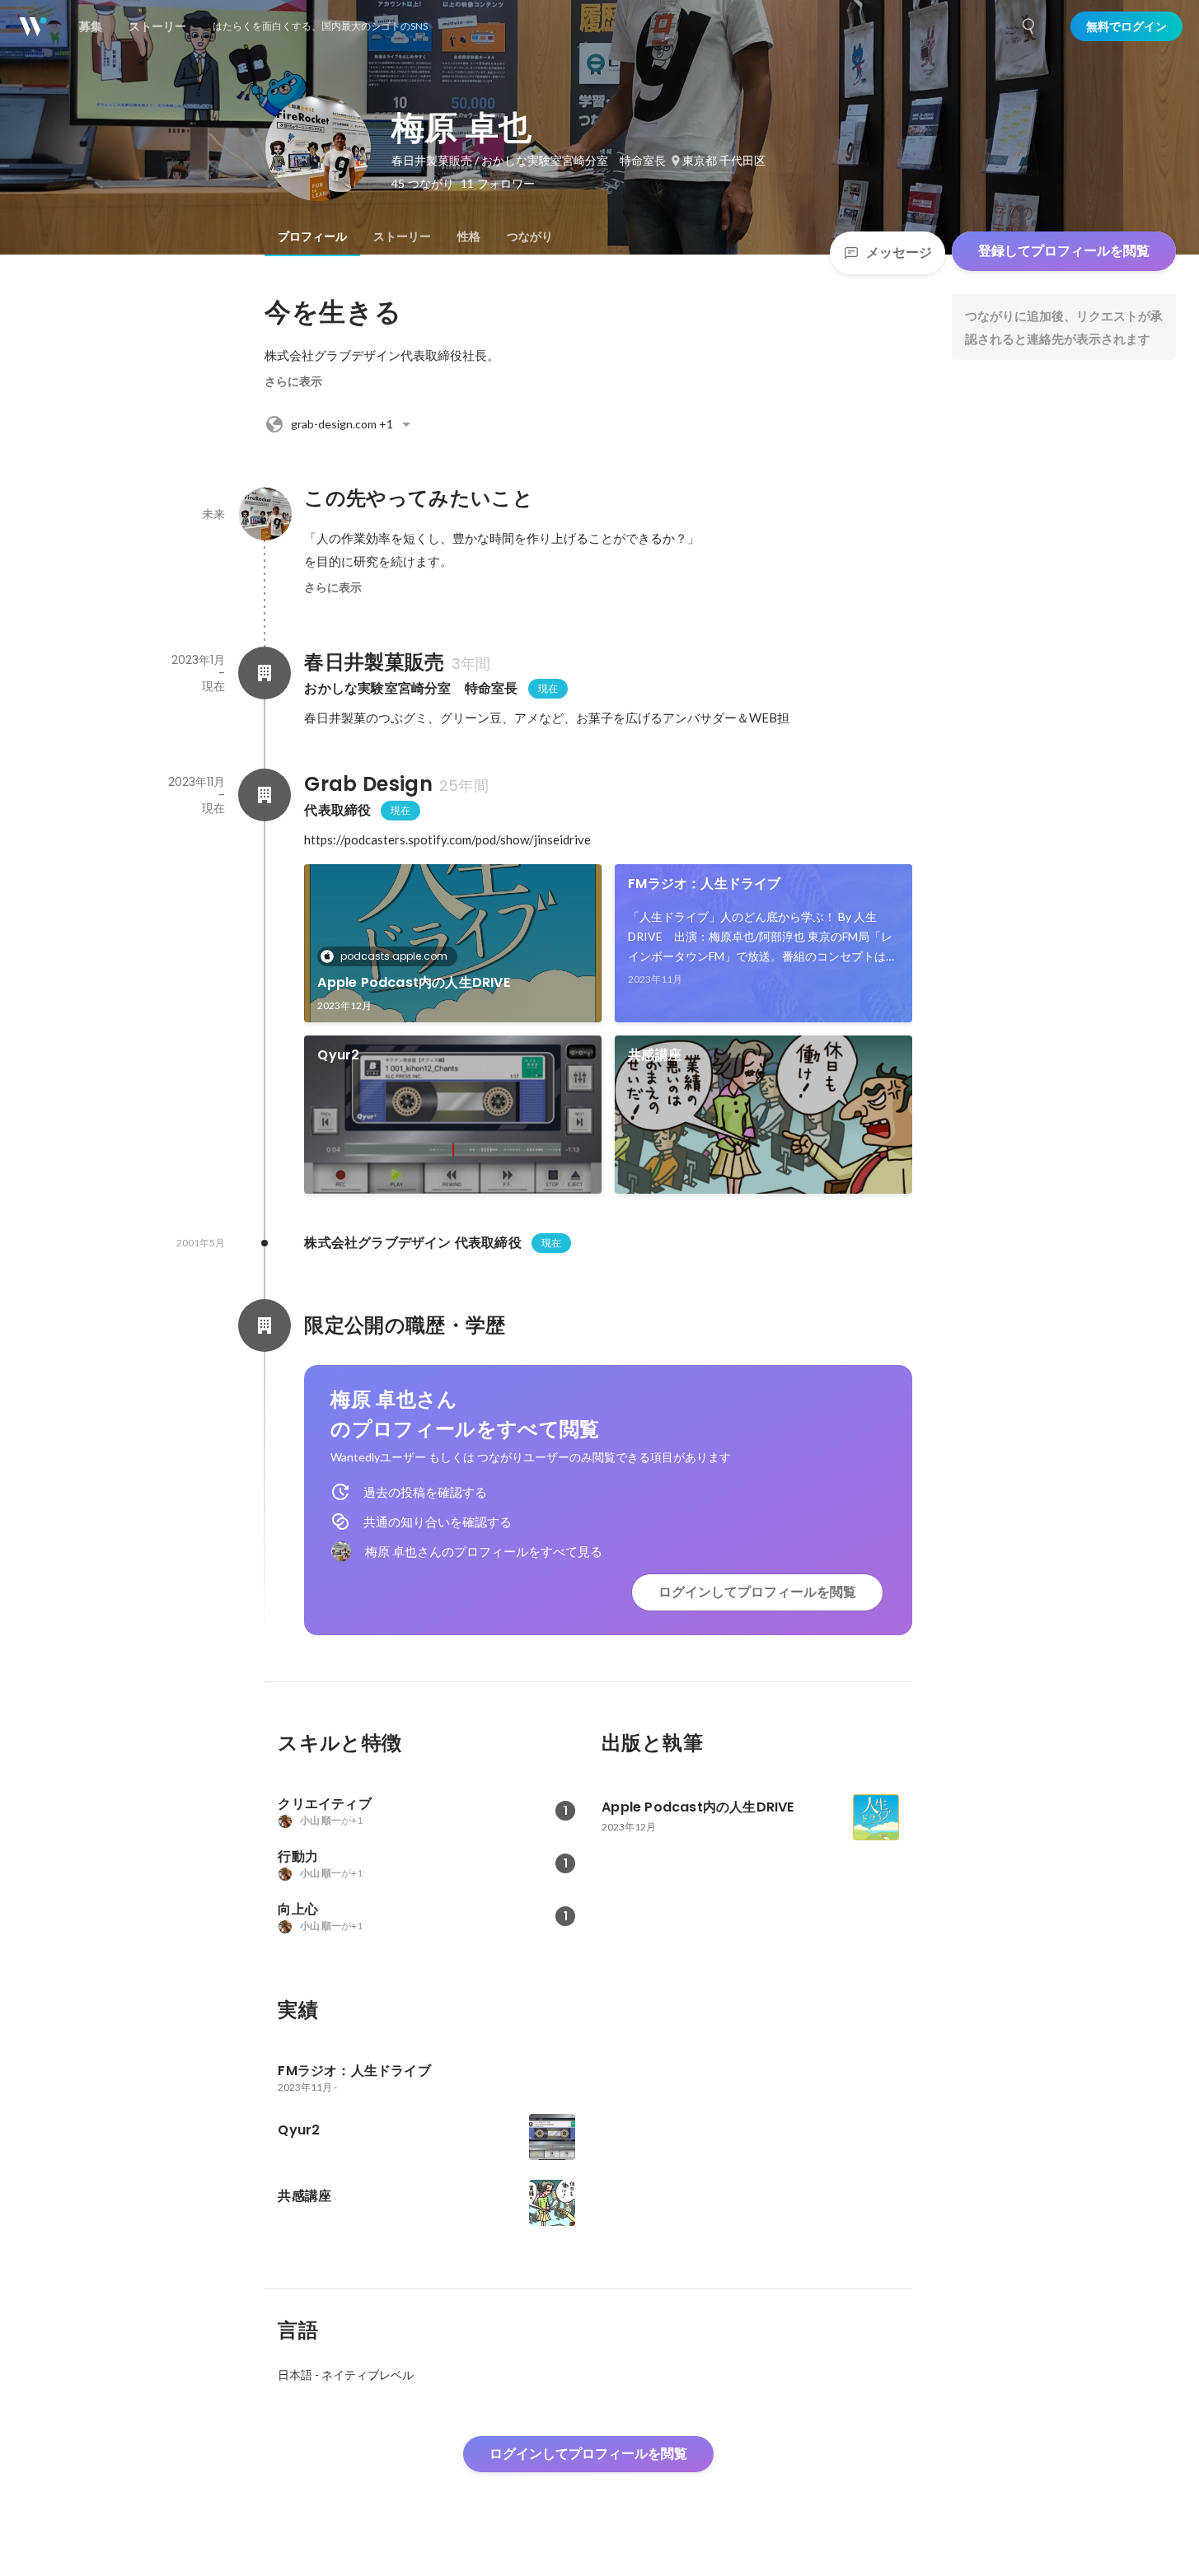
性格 (469, 236)
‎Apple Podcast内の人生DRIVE (420, 982)
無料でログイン (1126, 26)
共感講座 (655, 1055)
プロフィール (312, 236)
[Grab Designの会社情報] (265, 795)
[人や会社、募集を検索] (1029, 26)
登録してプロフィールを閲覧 (1064, 251)
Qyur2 (338, 1055)
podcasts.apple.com (394, 956)
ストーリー (402, 236)
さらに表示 (293, 381)
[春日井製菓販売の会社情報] (265, 673)
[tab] (312, 236)
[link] (453, 943)
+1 (342, 424)
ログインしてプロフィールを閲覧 (757, 1592)
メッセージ (899, 252)
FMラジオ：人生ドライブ (704, 884)
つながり (530, 236)
